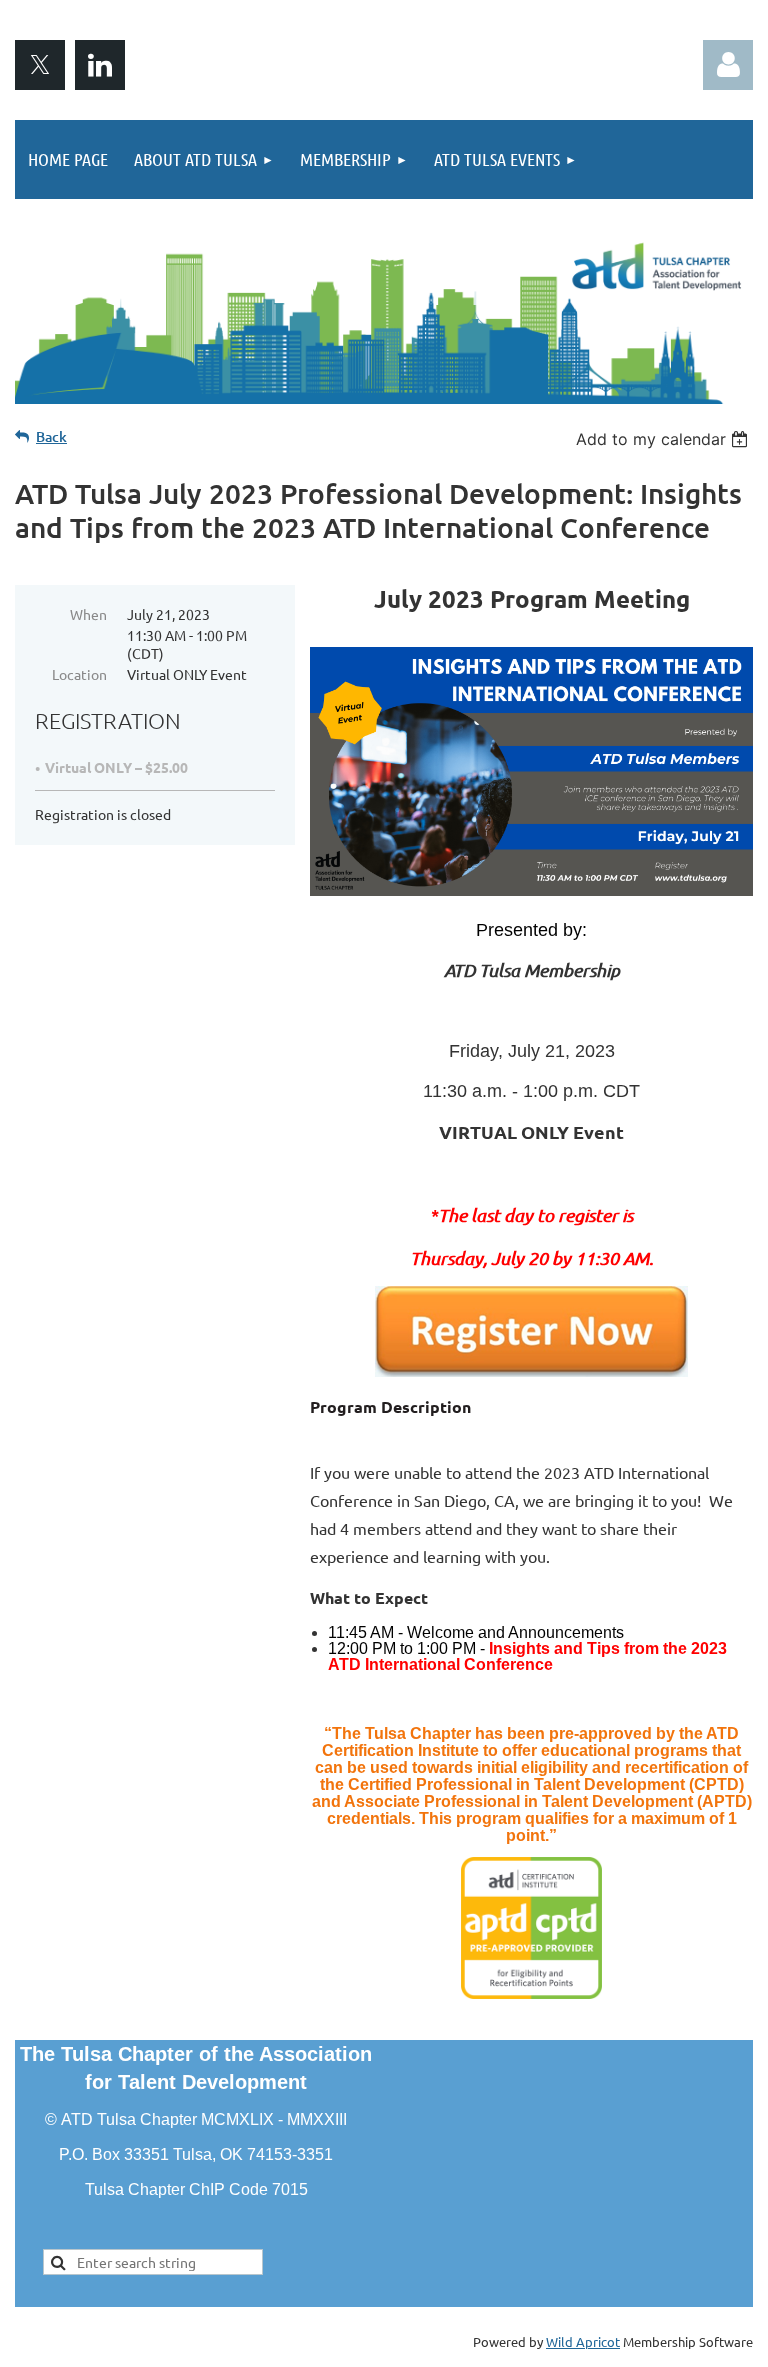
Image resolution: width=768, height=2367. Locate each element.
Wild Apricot (583, 2341)
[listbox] (664, 439)
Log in (728, 65)
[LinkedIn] (100, 65)
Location (79, 674)
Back (51, 436)
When (88, 614)
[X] (40, 65)
